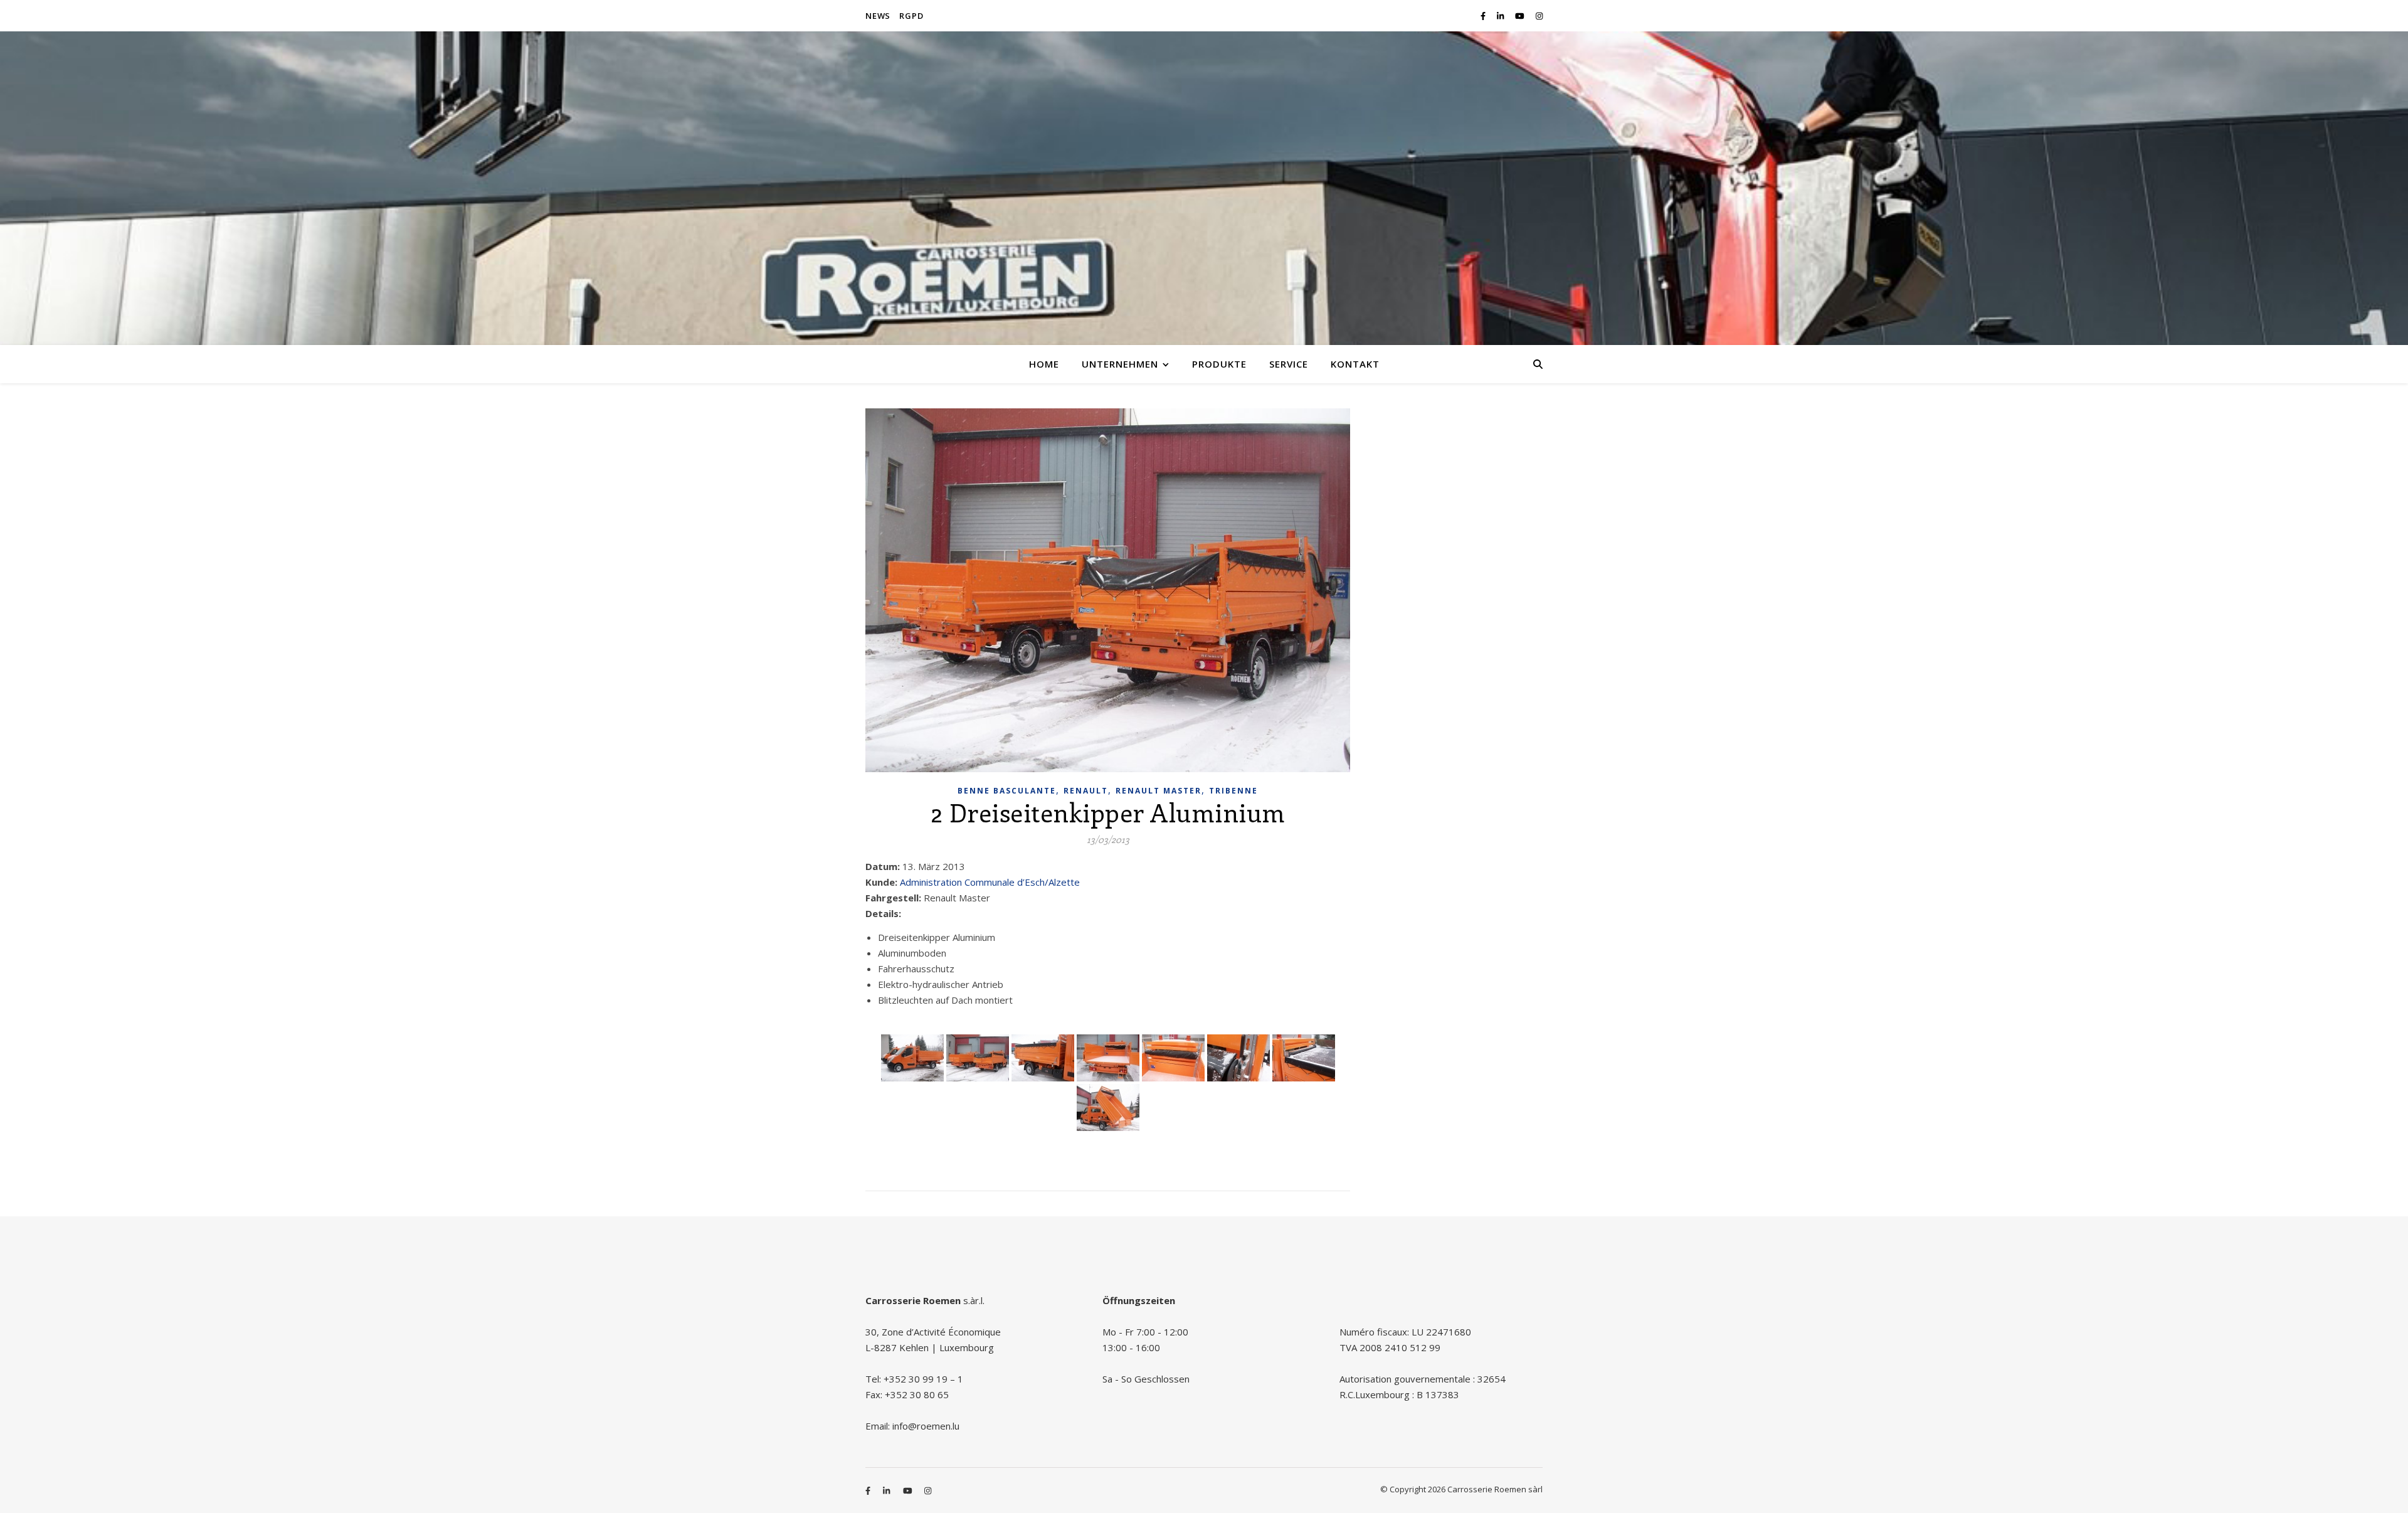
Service (1289, 364)
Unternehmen (1120, 364)
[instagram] (1539, 16)
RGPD (911, 16)
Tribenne (1233, 791)
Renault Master (1159, 791)
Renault (1086, 791)
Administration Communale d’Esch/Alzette (990, 882)
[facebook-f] (1484, 16)
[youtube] (1521, 16)
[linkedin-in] (1501, 16)
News (878, 16)
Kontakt (1355, 364)
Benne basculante (1007, 791)
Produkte (1219, 364)
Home (1044, 364)
